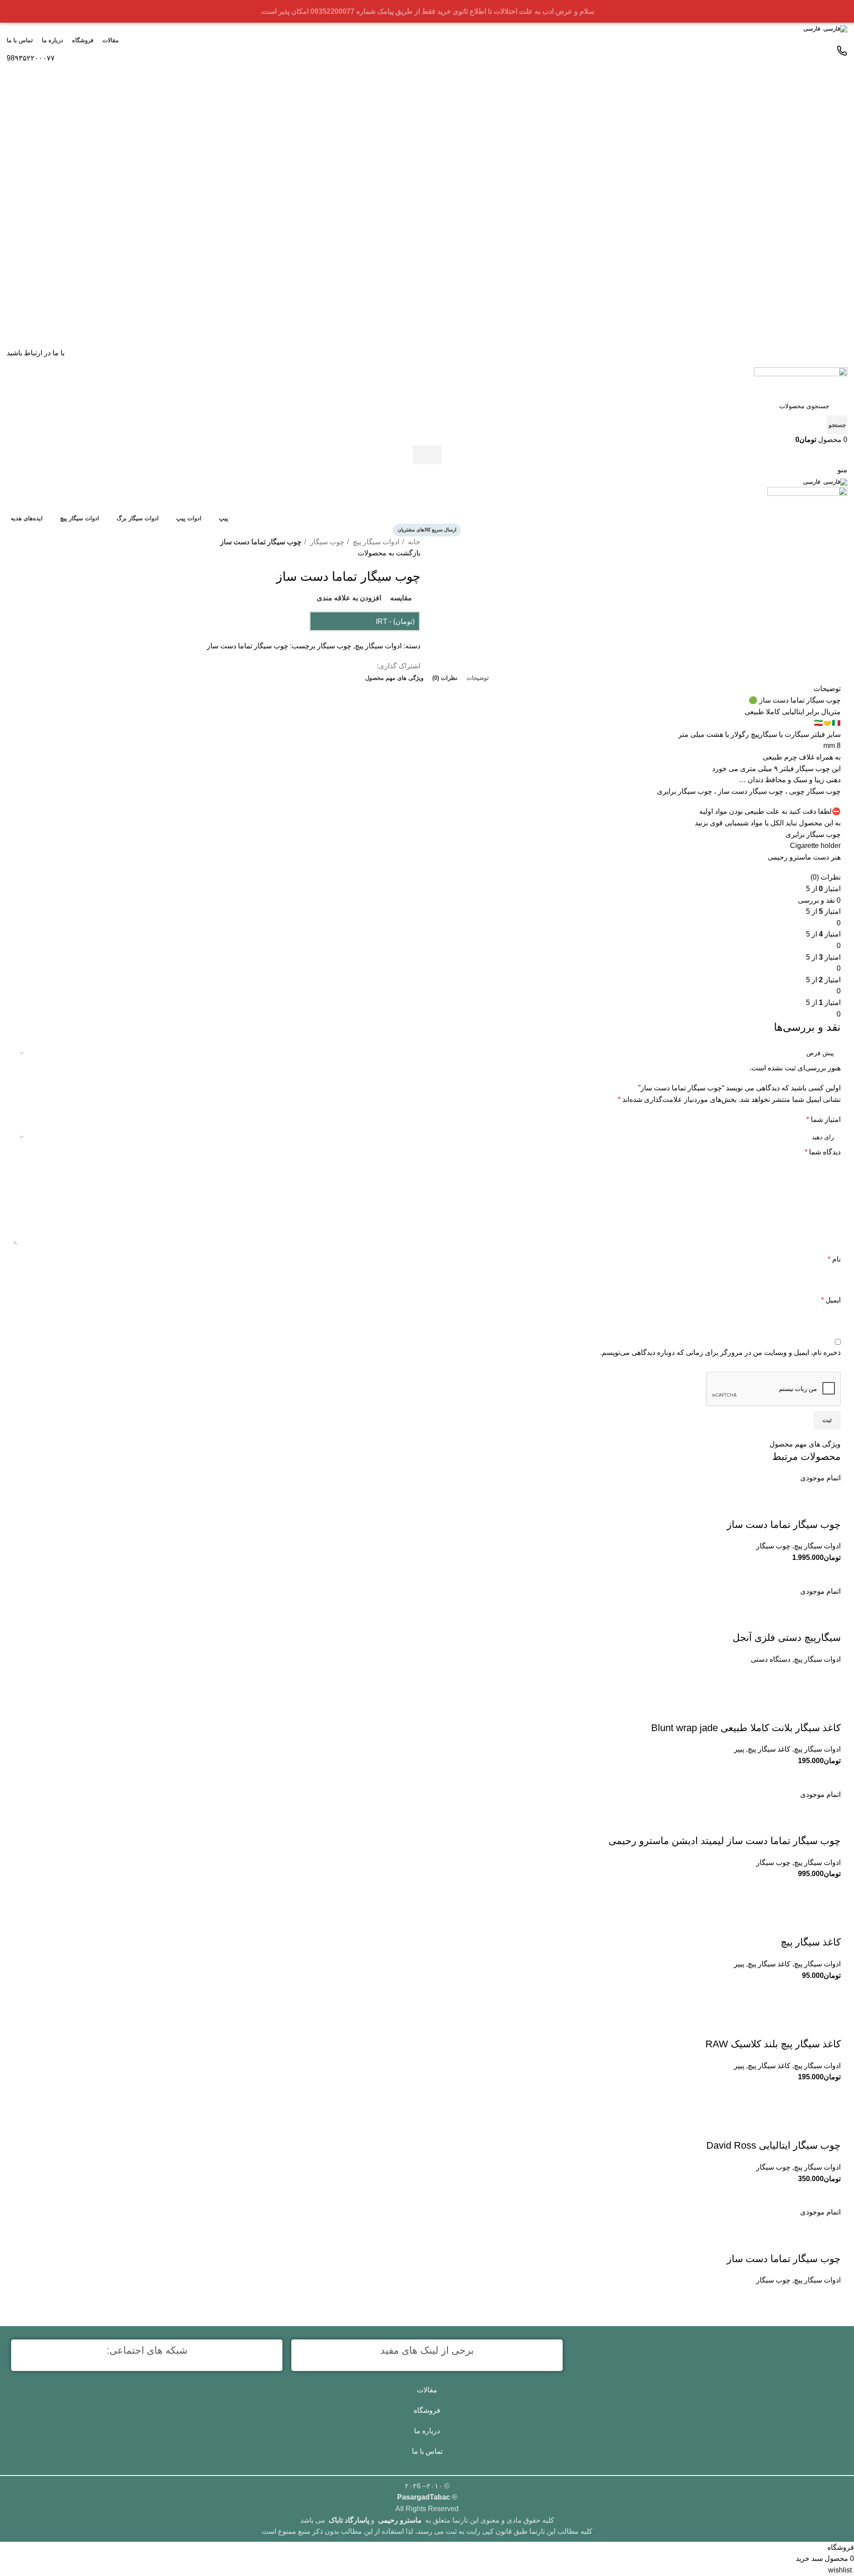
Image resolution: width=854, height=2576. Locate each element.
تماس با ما (427, 2451)
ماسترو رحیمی (400, 2520)
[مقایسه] (830, 2195)
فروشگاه (427, 2410)
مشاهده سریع (807, 2195)
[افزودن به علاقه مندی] (830, 2128)
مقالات (427, 2390)
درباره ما (427, 2431)
